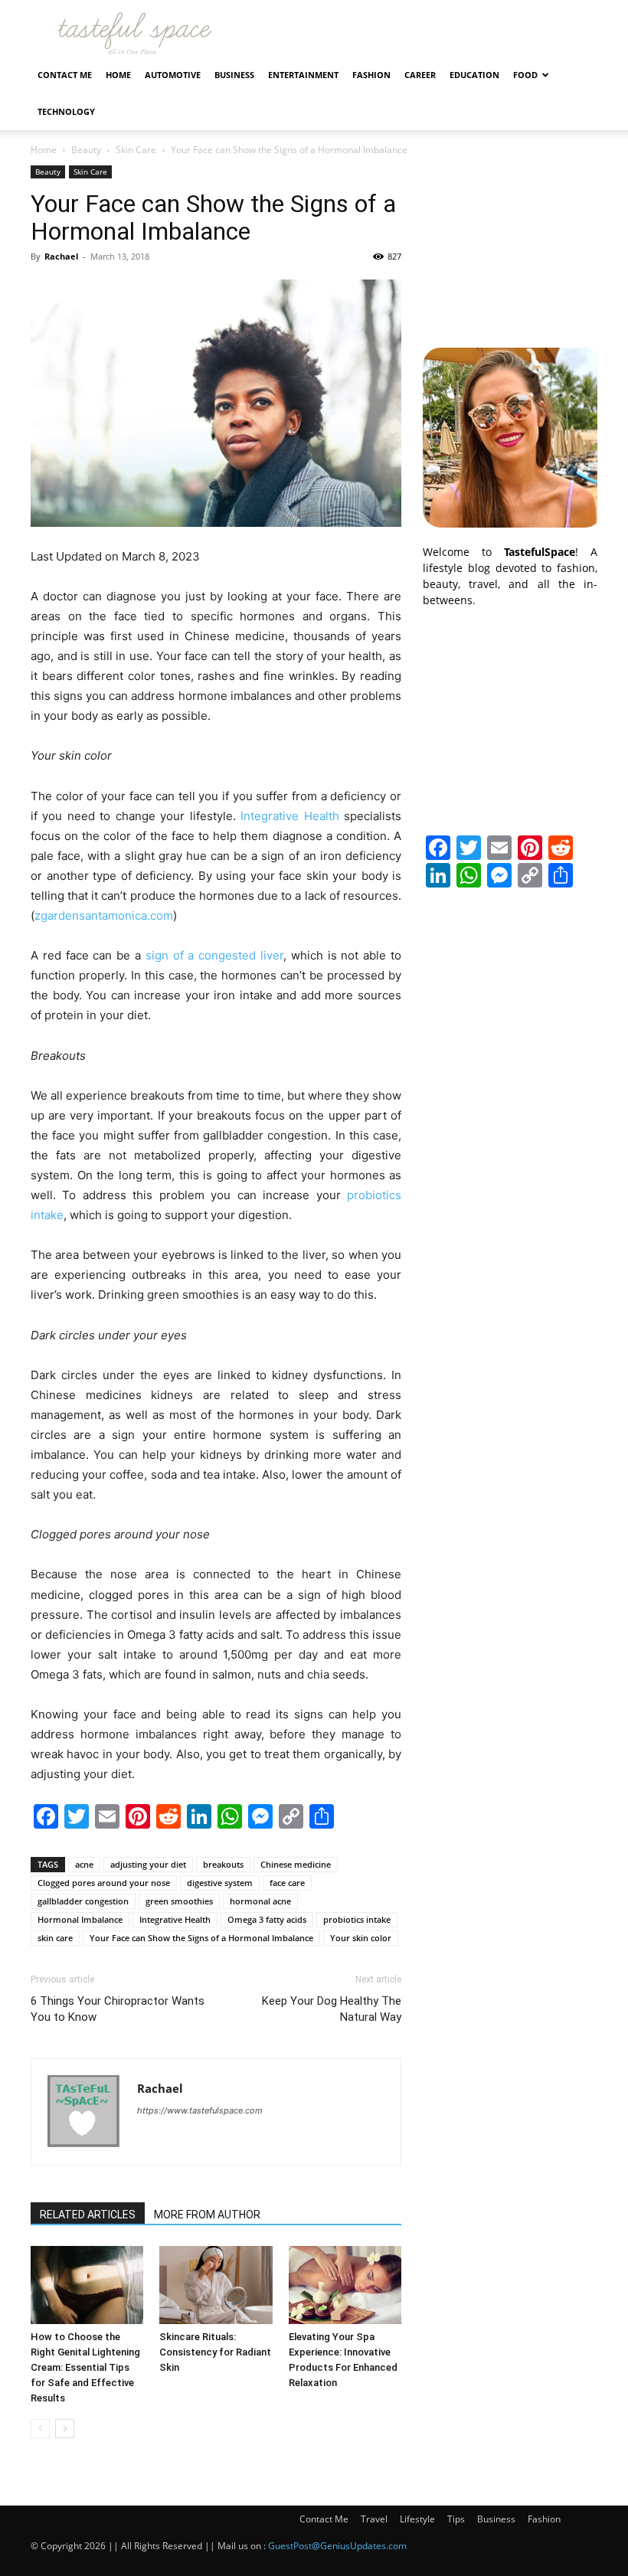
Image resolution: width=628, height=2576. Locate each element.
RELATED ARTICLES (88, 2215)
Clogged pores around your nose (104, 1883)
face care (287, 1883)
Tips (456, 2519)
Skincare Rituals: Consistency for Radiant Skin (215, 2352)
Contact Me (65, 75)
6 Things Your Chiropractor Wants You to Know (118, 2009)
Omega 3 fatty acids (267, 1919)
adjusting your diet (148, 1864)
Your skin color (361, 1938)
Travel (374, 2519)
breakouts (223, 1864)
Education (474, 75)
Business (234, 75)
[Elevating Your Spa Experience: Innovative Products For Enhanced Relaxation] (345, 2285)
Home (118, 75)
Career (420, 75)
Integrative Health (289, 816)
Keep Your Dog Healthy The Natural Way (332, 2009)
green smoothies (179, 1901)
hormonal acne (260, 1901)
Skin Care (136, 150)
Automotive (173, 75)
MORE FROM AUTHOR (207, 2215)
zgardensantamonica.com (104, 915)
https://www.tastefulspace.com (200, 2110)
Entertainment (303, 75)
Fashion (371, 75)
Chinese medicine (296, 1864)
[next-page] (65, 2429)
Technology (66, 111)
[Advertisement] (510, 242)
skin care (55, 1938)
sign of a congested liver (214, 955)
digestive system (220, 1883)
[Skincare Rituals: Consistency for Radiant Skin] (216, 2285)
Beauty (86, 150)
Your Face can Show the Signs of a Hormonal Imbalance (201, 1938)
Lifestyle (417, 2519)
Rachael (61, 256)
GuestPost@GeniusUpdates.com (337, 2546)
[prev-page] (40, 2429)
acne (84, 1864)
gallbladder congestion (83, 1901)
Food (525, 75)
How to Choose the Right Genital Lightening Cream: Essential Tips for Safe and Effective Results (85, 2367)
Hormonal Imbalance (80, 1919)
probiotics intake (357, 1919)
